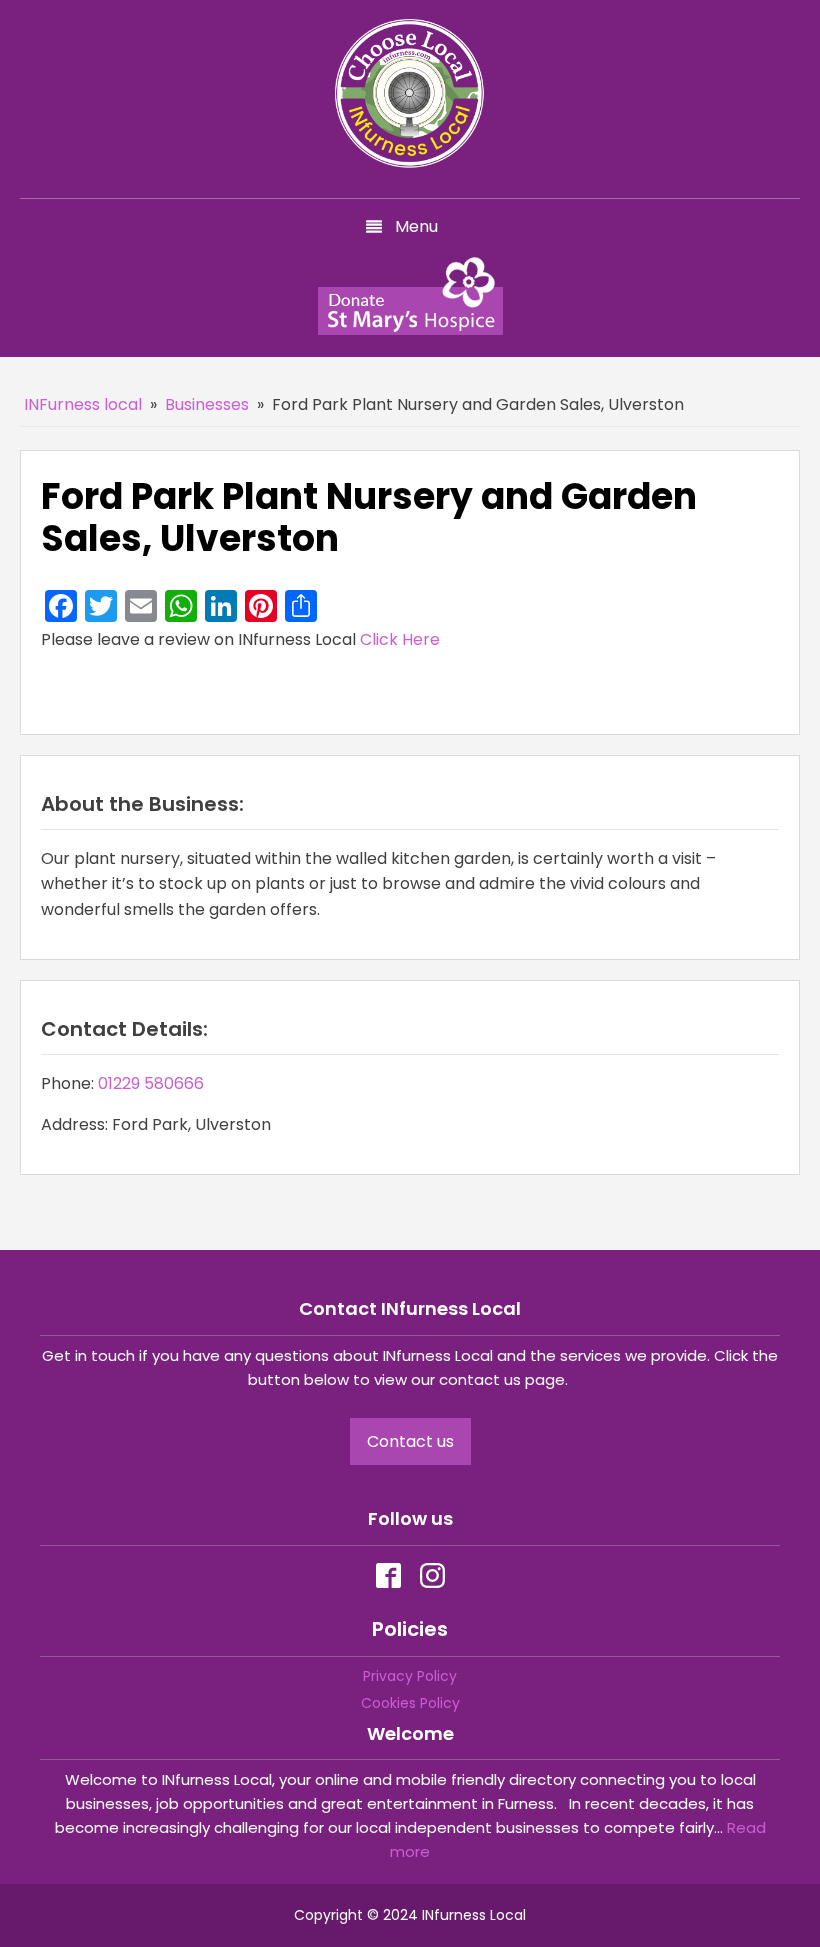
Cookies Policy (410, 1703)
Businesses (207, 404)
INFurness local (83, 404)
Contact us (410, 1441)
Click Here (400, 639)
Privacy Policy (410, 1676)
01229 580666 (151, 1083)
